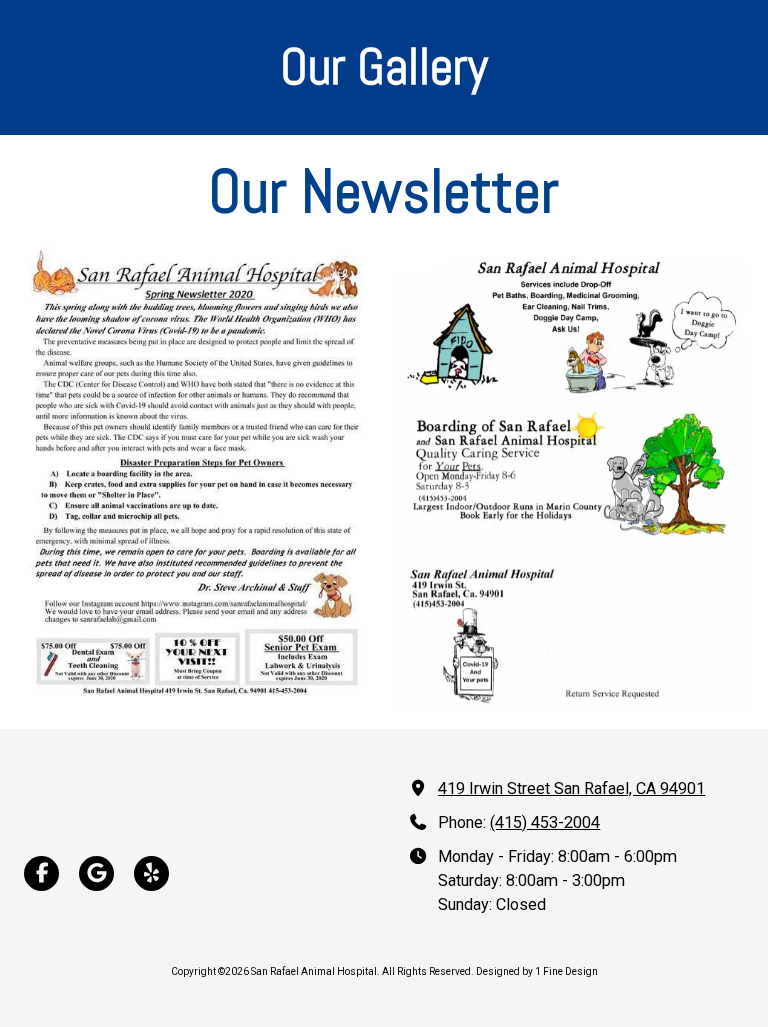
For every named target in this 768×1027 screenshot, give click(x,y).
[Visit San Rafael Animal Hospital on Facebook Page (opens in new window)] (41, 873)
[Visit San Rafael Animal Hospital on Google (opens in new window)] (96, 873)
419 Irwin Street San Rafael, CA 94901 (571, 788)
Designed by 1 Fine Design (537, 971)
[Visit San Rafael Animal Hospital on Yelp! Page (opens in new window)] (151, 873)
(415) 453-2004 (545, 822)
